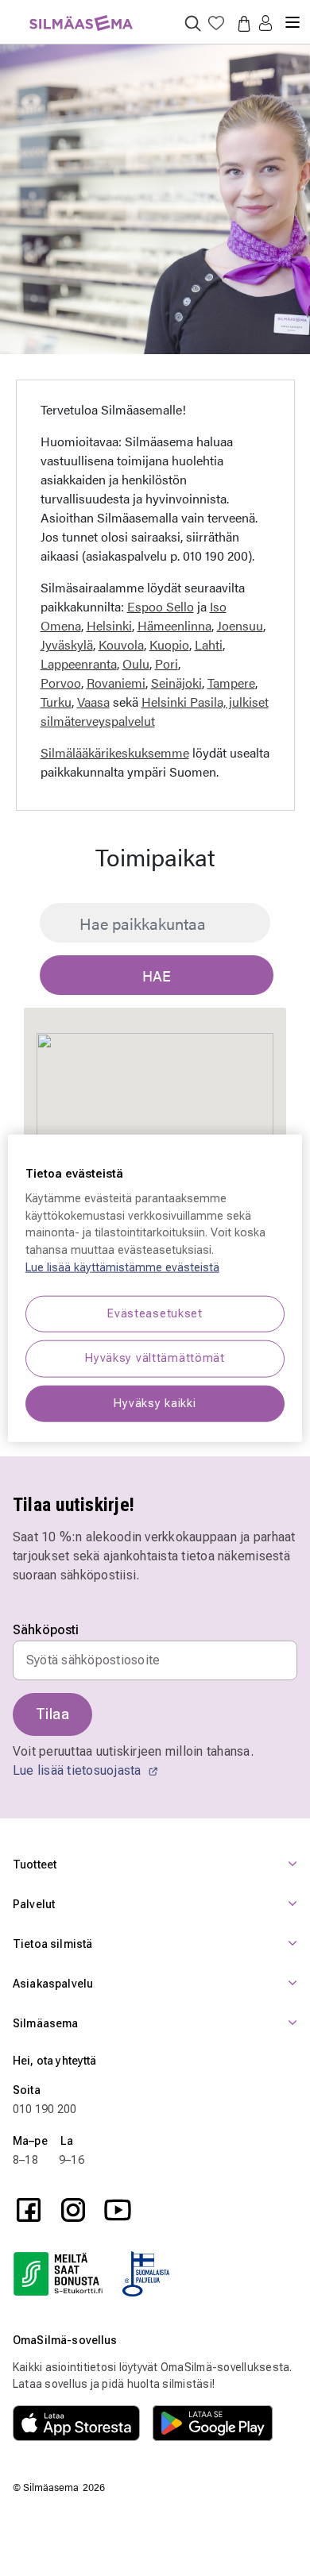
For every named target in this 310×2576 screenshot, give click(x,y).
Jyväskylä (67, 644)
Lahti (209, 644)
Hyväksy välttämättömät (155, 1358)
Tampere (231, 683)
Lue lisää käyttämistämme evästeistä (122, 1267)
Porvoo (61, 683)
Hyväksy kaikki (155, 1403)
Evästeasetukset (155, 1314)
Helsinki (109, 625)
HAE (157, 976)
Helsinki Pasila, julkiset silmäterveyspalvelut (155, 711)
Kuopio (169, 644)
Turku (56, 702)
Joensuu (240, 625)
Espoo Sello (161, 606)
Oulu (136, 663)
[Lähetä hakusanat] (193, 23)
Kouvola (121, 644)
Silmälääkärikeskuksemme (115, 752)
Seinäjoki (176, 683)
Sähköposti (46, 1630)
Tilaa (52, 1714)
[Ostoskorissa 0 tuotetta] (241, 23)
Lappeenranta (79, 663)
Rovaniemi (116, 683)
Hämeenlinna (174, 625)
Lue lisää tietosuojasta (79, 1770)
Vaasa (93, 702)
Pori (167, 663)
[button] (265, 24)
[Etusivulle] (81, 14)
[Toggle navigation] (293, 16)
